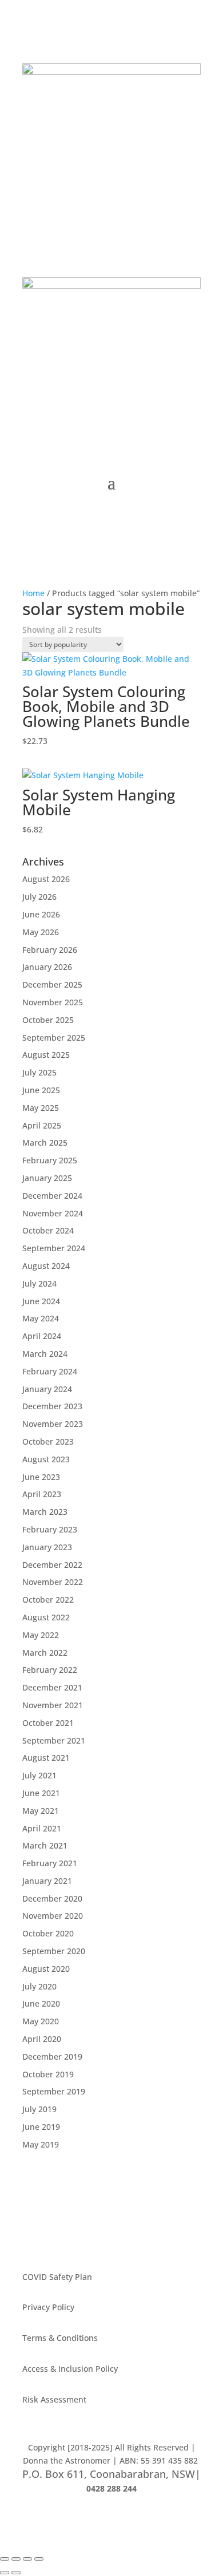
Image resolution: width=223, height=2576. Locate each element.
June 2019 (41, 2127)
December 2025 (52, 984)
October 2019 (48, 2074)
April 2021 (42, 1828)
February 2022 (50, 1670)
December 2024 (52, 1196)
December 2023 (52, 1406)
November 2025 (53, 1002)
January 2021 (47, 1881)
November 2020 (53, 1916)
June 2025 (41, 1090)
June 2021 (41, 1793)
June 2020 (41, 2003)
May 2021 (41, 1811)
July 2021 (39, 1775)
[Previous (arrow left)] (5, 2573)
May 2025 (41, 1108)
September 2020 (54, 1951)
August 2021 (46, 1758)
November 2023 (53, 1424)
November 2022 (53, 1582)
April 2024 (42, 1336)
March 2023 (45, 1512)
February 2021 (50, 1863)
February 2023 (50, 1529)
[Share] (27, 2559)
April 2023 (42, 1494)
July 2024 (39, 1283)
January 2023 (47, 1547)
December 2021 (52, 1687)
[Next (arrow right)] (16, 2573)
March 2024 (45, 1354)
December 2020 (52, 1898)
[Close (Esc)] (39, 2559)
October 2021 (48, 1723)
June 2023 (41, 1477)
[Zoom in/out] (5, 2559)
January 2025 (47, 1178)
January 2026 (47, 967)
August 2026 (46, 879)
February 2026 (50, 950)
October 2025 (48, 1020)
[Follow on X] (123, 172)
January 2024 (47, 1389)
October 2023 (48, 1441)
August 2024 (46, 1266)
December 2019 (52, 2057)
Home (33, 593)
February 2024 (50, 1371)
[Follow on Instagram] (77, 2239)
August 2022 (46, 1617)
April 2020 (42, 2039)
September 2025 (54, 1038)
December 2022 (52, 1565)
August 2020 (46, 1969)
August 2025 (46, 1055)
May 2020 (41, 2021)
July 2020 (39, 1986)
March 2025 (45, 1143)
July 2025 (39, 1072)
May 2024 (41, 1318)
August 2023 (46, 1459)
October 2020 (48, 1933)
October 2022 (48, 1600)
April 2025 (42, 1125)
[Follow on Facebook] (100, 172)
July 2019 (39, 2109)
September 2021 (54, 1740)
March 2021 (45, 1845)
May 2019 (41, 2144)
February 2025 (50, 1160)
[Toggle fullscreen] (16, 2559)
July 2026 (39, 897)
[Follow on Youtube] (54, 2239)
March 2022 (45, 1653)
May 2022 (41, 1635)
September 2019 (54, 2091)
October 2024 (48, 1230)
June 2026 (41, 914)
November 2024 (53, 1213)
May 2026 (41, 932)
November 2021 (53, 1705)
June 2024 (41, 1301)
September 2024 (54, 1248)
